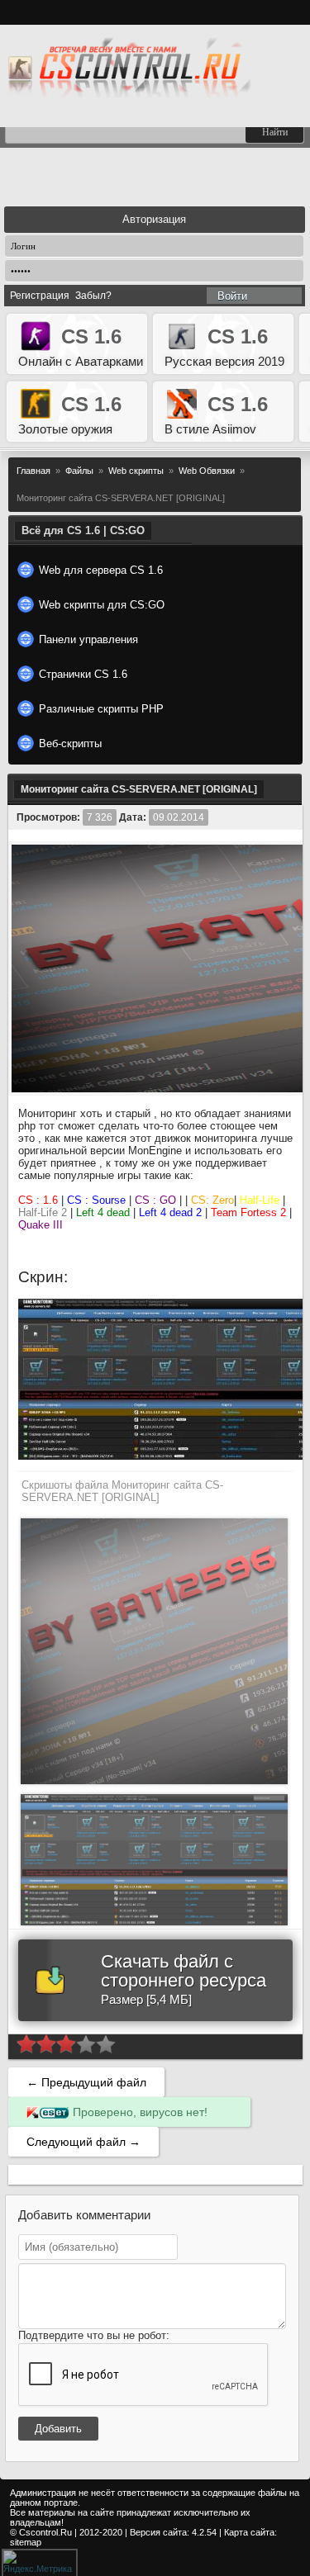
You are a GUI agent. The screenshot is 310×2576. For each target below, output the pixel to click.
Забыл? (93, 296)
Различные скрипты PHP (101, 709)
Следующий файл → (83, 2142)
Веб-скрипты (70, 743)
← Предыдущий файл (86, 2082)
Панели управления (88, 639)
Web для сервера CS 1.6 (101, 570)
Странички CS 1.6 (83, 674)
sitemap (26, 2542)
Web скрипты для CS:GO (102, 605)
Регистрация (40, 296)
